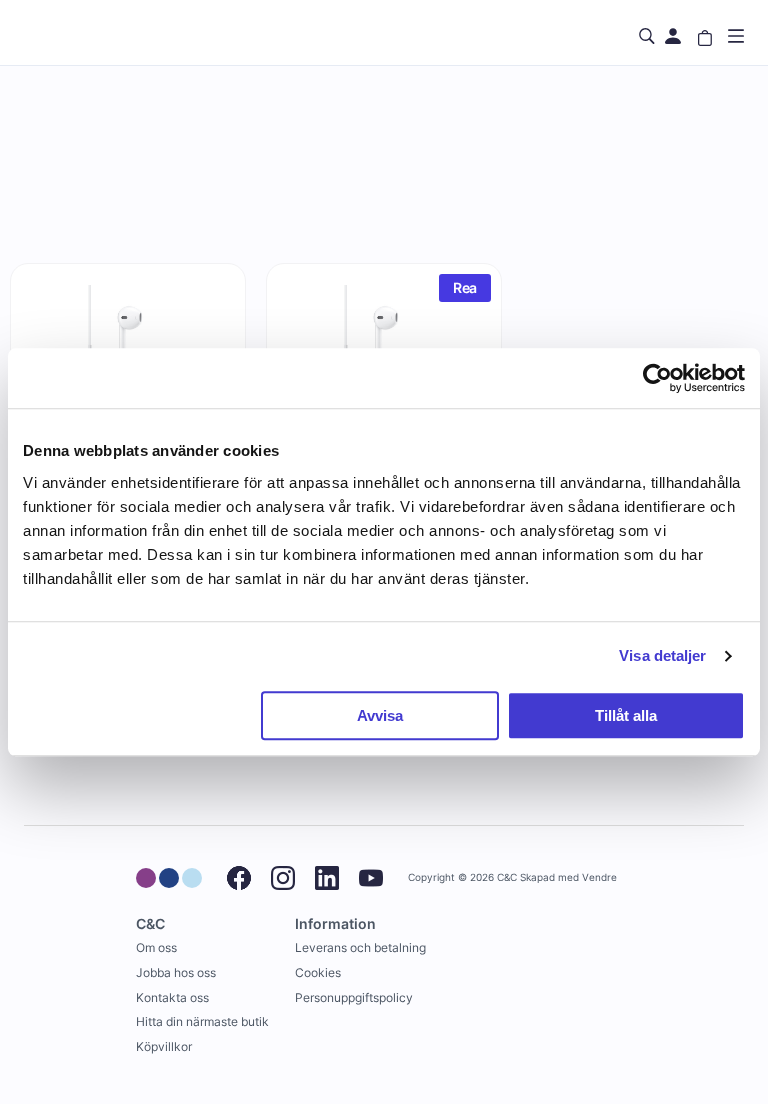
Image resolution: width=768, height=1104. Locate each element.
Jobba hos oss (176, 972)
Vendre (599, 877)
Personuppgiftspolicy (354, 997)
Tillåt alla (626, 715)
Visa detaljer (662, 655)
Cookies (318, 972)
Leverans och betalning (360, 947)
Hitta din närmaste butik (202, 1021)
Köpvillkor (164, 1046)
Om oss (156, 947)
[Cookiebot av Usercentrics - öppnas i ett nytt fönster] (657, 378)
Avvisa (380, 715)
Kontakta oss (172, 997)
